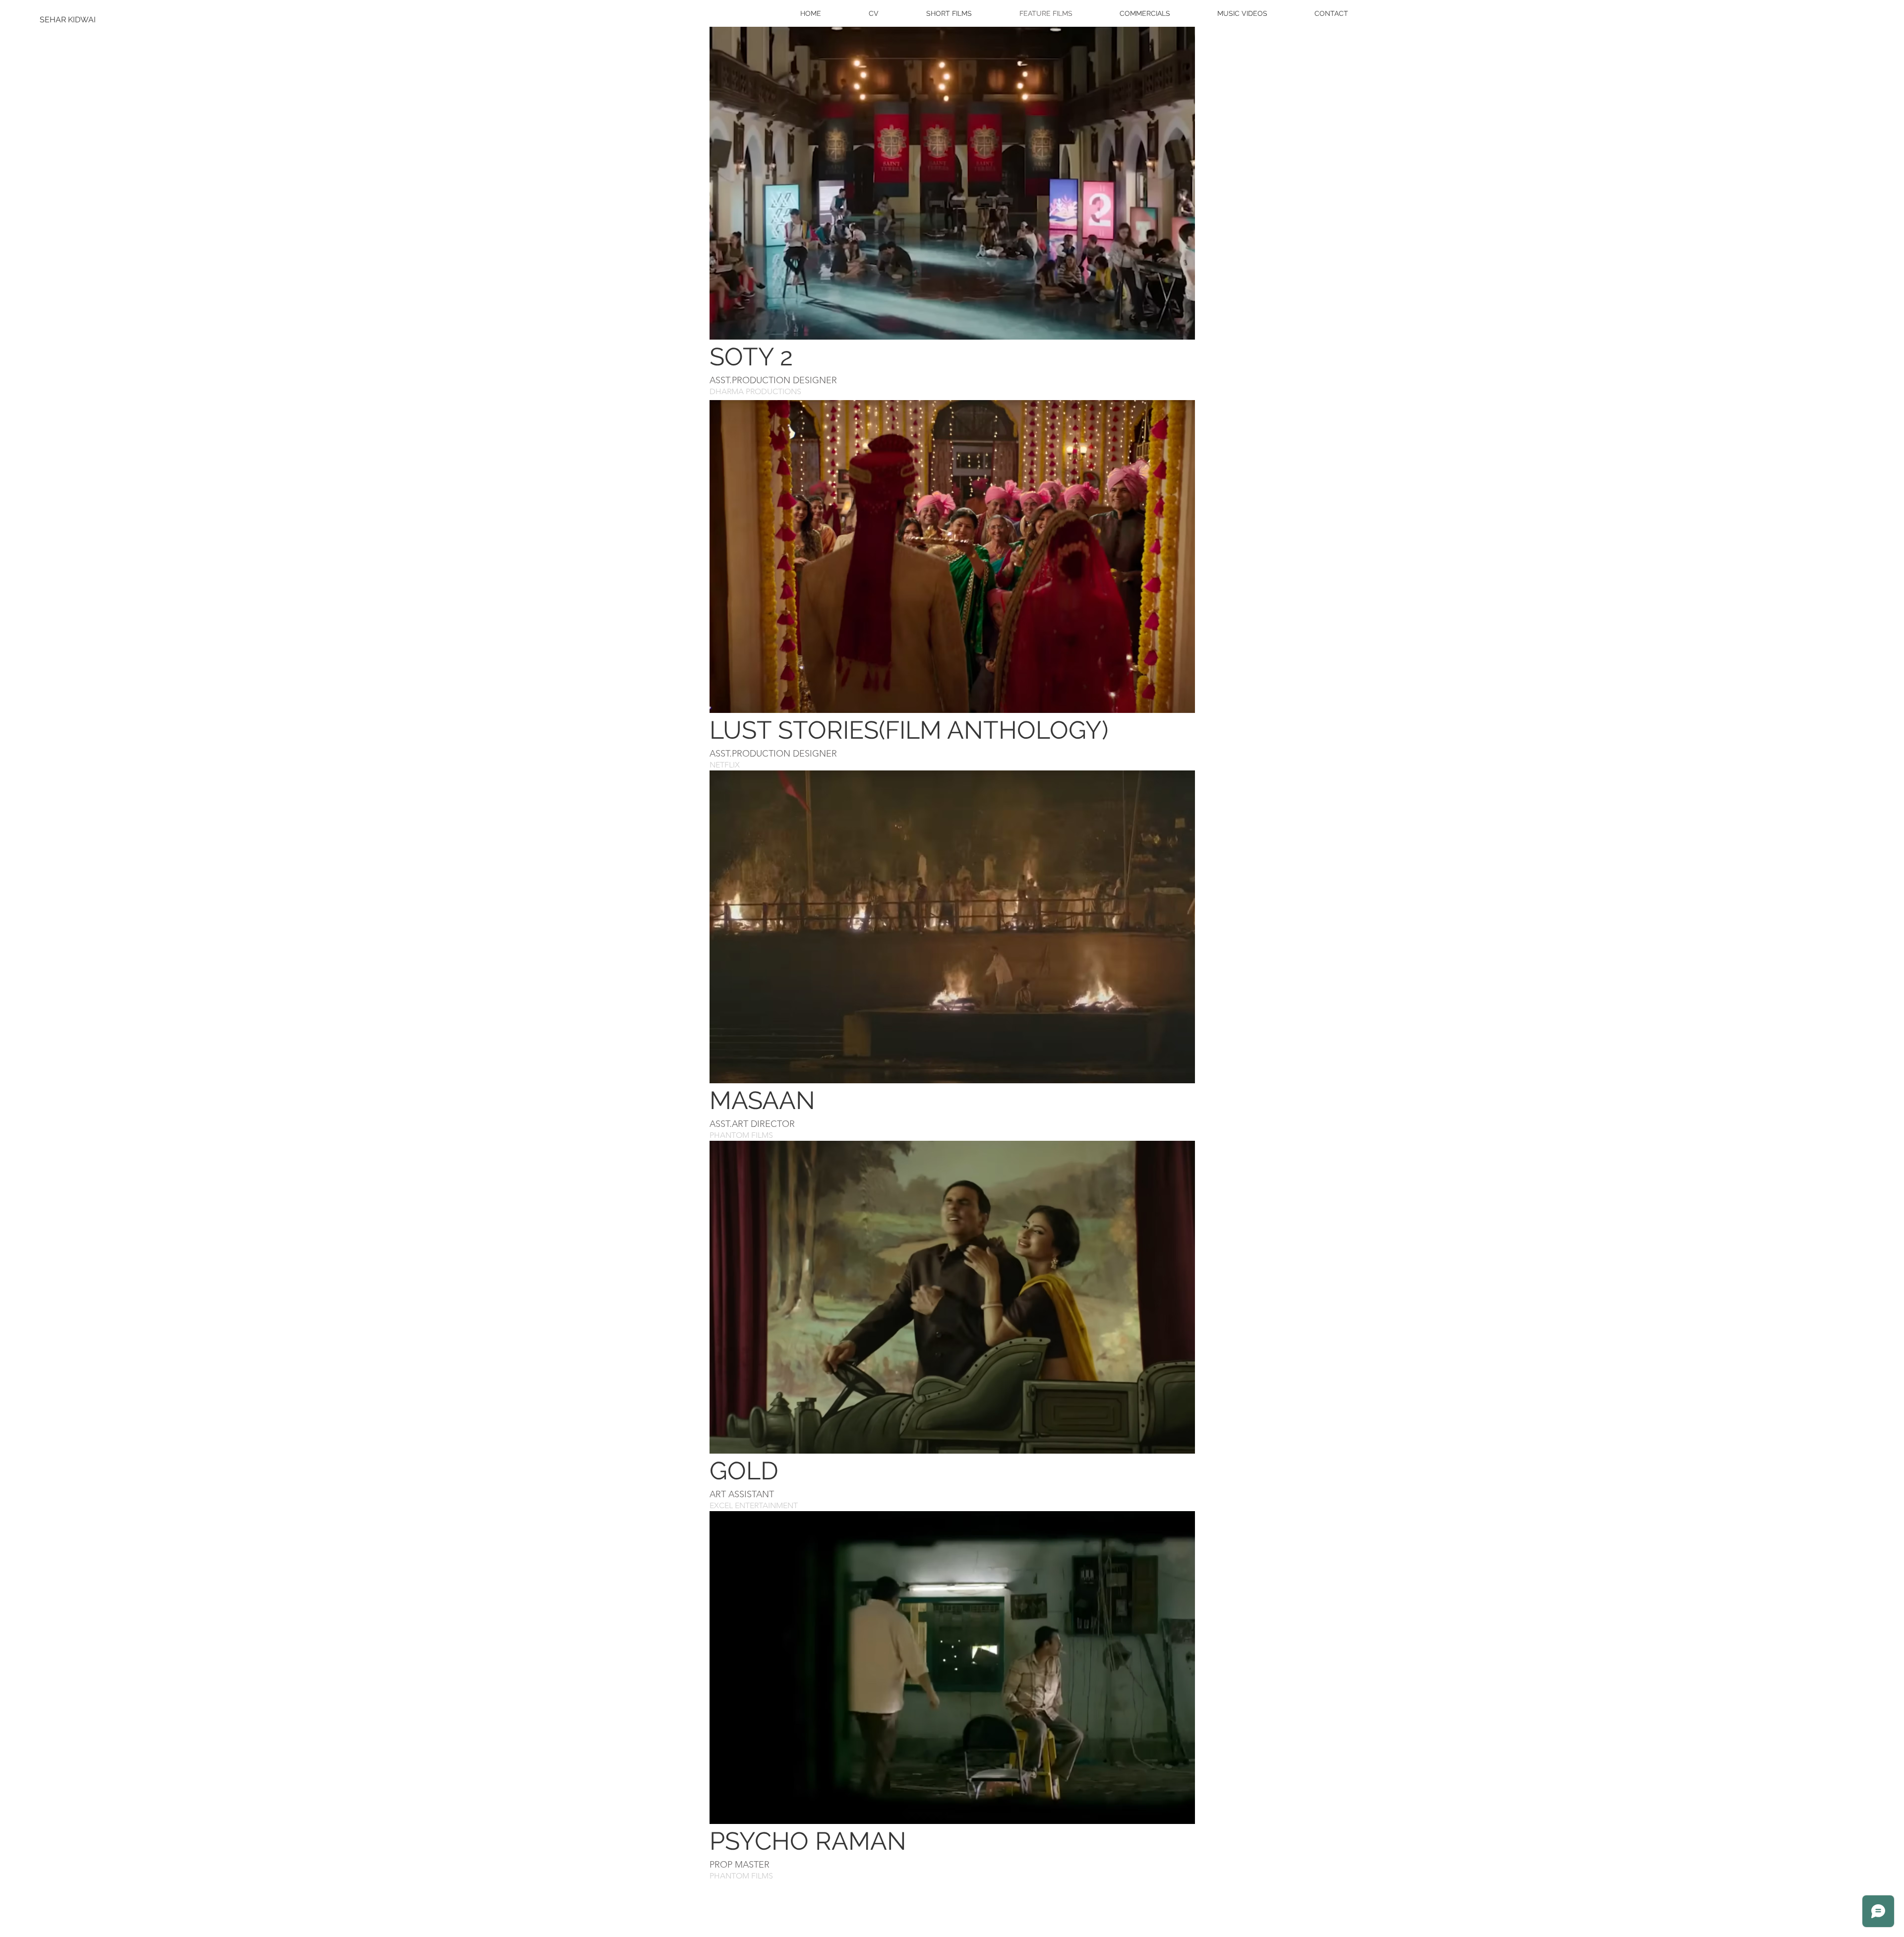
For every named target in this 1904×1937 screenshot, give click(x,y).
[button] (952, 183)
